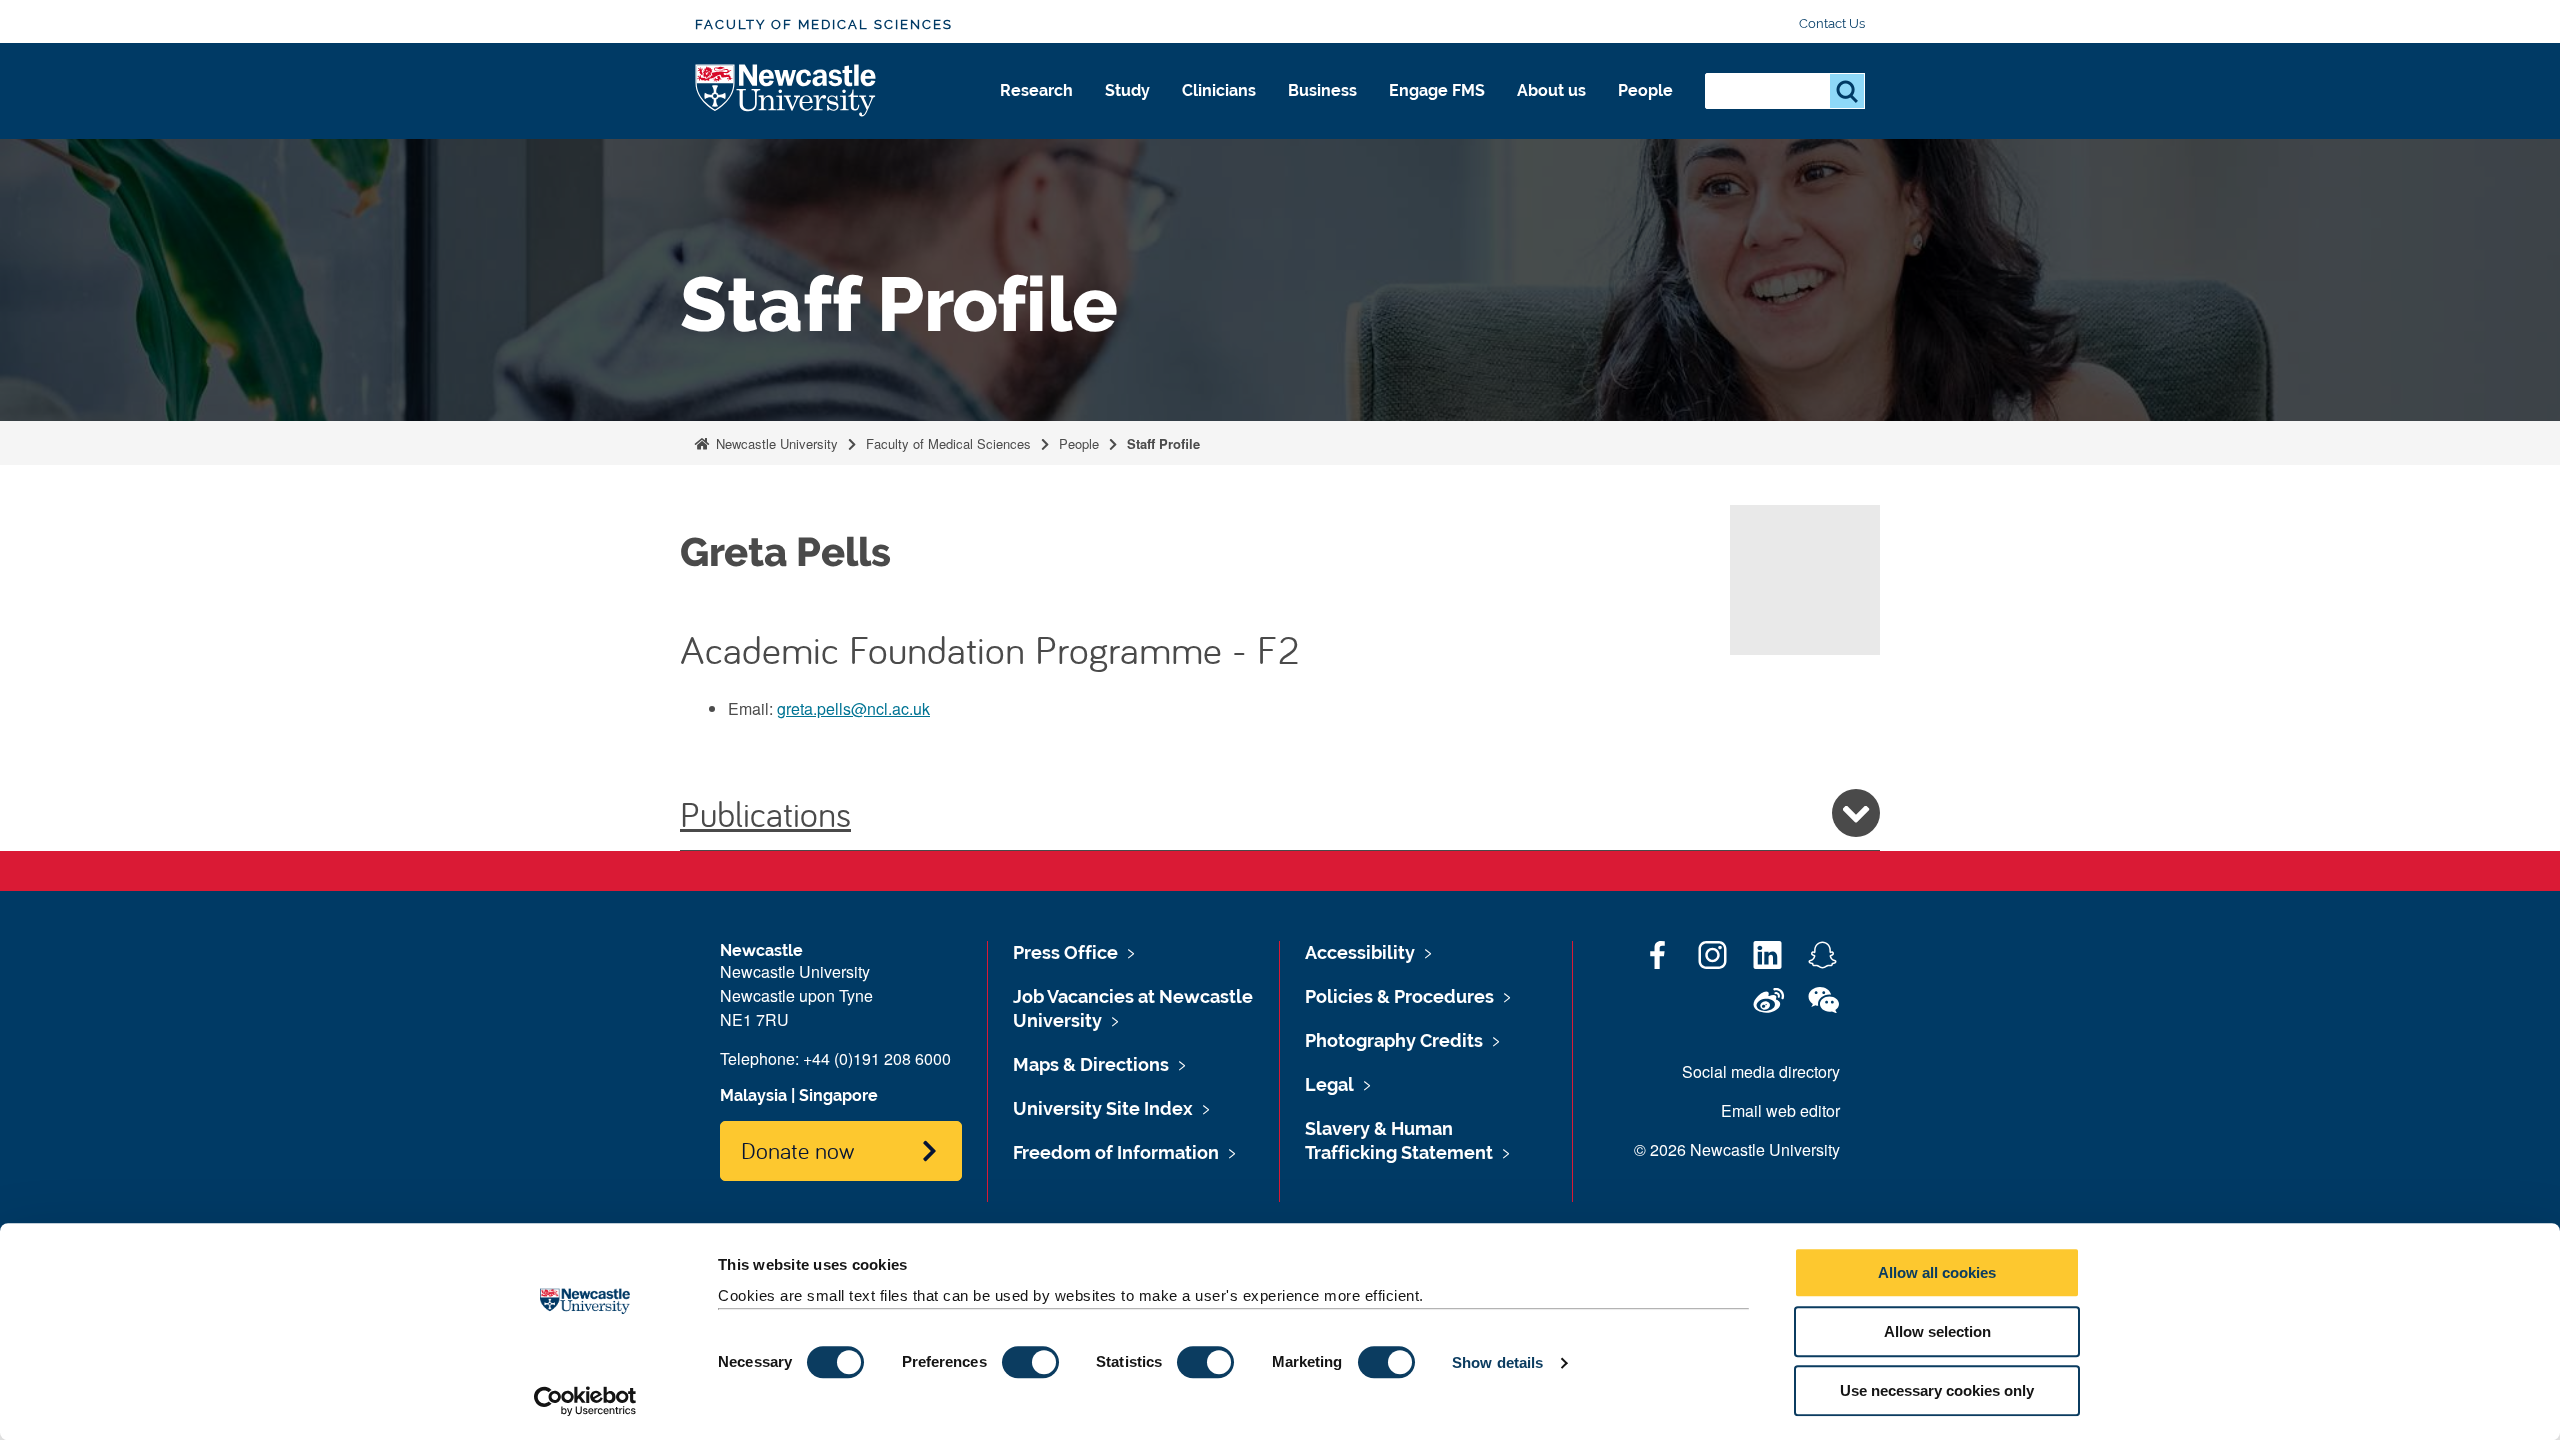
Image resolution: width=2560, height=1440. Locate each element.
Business (1322, 90)
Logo (786, 91)
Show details (1497, 1362)
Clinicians (1219, 90)
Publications (765, 813)
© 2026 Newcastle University (1737, 1149)
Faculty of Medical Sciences (824, 24)
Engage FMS (1437, 90)
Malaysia (753, 1095)
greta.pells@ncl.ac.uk (853, 708)
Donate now (797, 1150)
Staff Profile (1163, 443)
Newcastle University (775, 443)
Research (1036, 90)
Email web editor (1780, 1110)
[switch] (1030, 1362)
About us (1551, 90)
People (1645, 90)
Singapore (838, 1095)
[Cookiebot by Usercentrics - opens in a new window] (585, 1401)
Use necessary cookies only (1937, 1390)
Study (1127, 90)
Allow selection (1937, 1331)
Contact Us (1832, 23)
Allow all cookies (1937, 1272)
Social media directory (1761, 1071)
